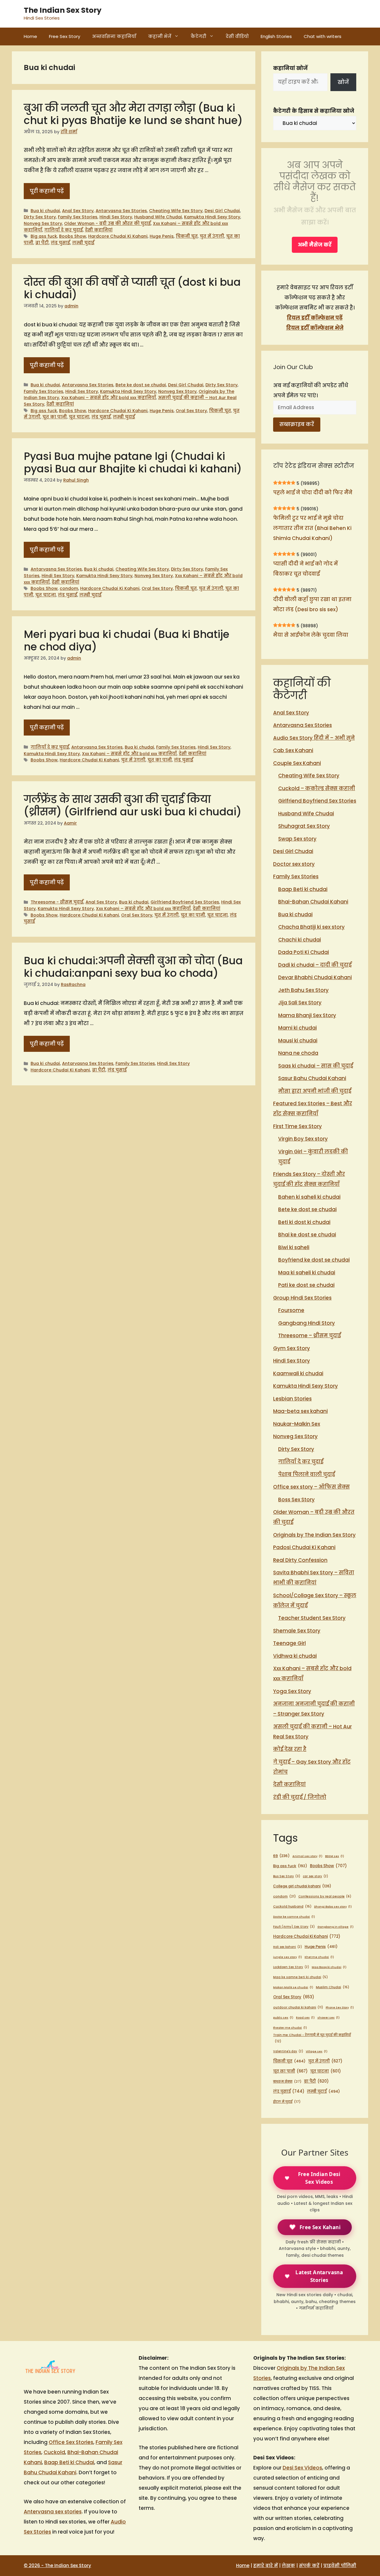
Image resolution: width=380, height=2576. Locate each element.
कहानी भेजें (160, 36)
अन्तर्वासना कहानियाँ (114, 36)
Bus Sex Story (287, 1876)
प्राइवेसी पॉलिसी (340, 2565)
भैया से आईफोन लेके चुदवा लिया (311, 635)
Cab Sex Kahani (293, 750)
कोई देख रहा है (290, 1749)
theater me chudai (290, 2028)
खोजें (343, 82)
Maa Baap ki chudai (329, 1967)
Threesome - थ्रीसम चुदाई (57, 902)
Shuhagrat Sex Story (304, 826)
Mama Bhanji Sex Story (307, 1015)
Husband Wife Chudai (158, 217)
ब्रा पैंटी (42, 243)
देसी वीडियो (237, 36)
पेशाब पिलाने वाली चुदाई (307, 1474)
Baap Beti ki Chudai (69, 2462)
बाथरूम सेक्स (287, 2081)
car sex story (315, 1876)
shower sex (328, 2017)
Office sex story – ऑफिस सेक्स (311, 1487)
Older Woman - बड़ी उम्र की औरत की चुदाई (107, 223)
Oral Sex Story (191, 411)
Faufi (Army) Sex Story (294, 1927)
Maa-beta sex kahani (300, 1411)
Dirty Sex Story (40, 217)
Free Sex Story (65, 36)
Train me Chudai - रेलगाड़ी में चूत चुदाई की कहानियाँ (312, 2038)
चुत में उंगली (212, 236)
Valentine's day (288, 2051)
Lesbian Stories (292, 1399)
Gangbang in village (335, 1927)
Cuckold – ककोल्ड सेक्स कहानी (317, 788)
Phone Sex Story (340, 2007)
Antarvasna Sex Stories (121, 211)
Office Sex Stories (71, 2442)
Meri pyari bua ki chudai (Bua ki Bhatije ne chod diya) (126, 640)
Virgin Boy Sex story (303, 1139)
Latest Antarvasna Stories (319, 2276)
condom (69, 588)
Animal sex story (307, 1856)
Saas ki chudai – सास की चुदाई (316, 1066)
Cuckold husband (292, 1906)
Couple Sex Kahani (297, 763)
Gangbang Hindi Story (307, 1323)
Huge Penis (162, 236)
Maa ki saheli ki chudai (307, 1273)
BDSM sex (335, 1856)
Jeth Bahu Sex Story (303, 990)
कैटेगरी (198, 36)
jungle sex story (288, 1957)
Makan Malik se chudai (293, 1987)
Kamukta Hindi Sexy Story (212, 217)
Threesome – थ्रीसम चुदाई (309, 1335)
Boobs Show (73, 236)
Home (30, 36)
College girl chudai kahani (302, 1886)
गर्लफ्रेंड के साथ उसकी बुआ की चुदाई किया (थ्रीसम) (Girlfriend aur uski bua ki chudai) (133, 805)
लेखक (288, 2565)
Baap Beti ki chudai (303, 889)
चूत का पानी (55, 417)
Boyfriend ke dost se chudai (314, 1260)
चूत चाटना (79, 417)
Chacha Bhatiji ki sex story (311, 927)
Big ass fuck (44, 236)
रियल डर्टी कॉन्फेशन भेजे (315, 328)
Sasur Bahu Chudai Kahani (312, 1078)
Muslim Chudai (332, 1987)
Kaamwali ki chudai (298, 1373)
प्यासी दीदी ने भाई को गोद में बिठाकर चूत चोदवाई (305, 569)
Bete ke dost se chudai (141, 385)
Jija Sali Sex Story (300, 1003)
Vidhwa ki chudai (295, 1656)
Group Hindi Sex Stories (302, 1298)
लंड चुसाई (60, 243)
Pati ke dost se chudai (306, 1285)
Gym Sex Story (292, 1348)
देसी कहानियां (99, 230)
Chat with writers (323, 36)
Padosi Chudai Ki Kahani (304, 1547)
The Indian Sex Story (63, 10)
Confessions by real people (325, 1896)
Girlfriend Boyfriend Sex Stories (185, 902)
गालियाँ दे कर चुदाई (64, 230)
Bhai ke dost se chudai (307, 1235)
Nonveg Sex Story (43, 223)
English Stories (276, 36)
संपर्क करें (309, 2565)
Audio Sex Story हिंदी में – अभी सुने (314, 738)
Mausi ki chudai (298, 1041)
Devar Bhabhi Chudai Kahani (315, 977)
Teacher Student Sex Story (312, 1618)
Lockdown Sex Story (291, 1967)
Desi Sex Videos (302, 2468)
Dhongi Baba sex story (333, 1906)
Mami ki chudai (297, 1028)
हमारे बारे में (266, 2565)
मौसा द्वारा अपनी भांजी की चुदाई (315, 1091)
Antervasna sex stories (53, 2512)
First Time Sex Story (297, 1126)
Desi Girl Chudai (222, 211)
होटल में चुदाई (287, 2102)
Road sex (305, 2017)
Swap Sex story (297, 839)
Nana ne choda (298, 1053)
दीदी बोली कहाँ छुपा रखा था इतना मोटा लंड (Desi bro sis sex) (312, 604)
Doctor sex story (294, 864)
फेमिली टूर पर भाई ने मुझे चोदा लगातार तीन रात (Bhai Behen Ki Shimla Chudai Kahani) (312, 528)
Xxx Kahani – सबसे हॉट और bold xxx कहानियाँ (109, 398)
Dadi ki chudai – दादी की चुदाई (315, 965)
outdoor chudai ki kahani (298, 2007)
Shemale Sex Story (297, 1631)
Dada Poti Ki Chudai (304, 952)
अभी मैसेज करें (315, 245)
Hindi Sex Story (116, 217)
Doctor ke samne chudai (294, 1917)
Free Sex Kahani (320, 2227)
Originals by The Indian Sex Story (314, 1535)
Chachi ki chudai (300, 940)
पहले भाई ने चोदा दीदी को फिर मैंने (313, 493)
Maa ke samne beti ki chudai (300, 1977)
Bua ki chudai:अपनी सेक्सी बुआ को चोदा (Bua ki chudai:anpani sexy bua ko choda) (133, 967)
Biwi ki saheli (294, 1247)
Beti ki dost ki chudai (304, 1222)
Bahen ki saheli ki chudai (309, 1197)
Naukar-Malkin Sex (297, 1424)
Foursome (291, 1310)
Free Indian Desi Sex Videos (319, 2178)
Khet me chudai (319, 1957)
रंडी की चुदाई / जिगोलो (300, 1797)
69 (281, 1856)
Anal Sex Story (78, 211)
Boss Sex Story (296, 1500)
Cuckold (54, 2452)
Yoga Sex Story (292, 1691)
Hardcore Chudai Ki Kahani (118, 236)
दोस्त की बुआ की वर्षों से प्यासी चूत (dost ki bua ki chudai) (132, 288)
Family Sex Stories (78, 217)
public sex (283, 2017)
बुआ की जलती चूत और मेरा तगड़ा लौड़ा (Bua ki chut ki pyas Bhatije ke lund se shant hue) (133, 114)
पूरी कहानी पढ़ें (47, 191)
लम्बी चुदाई (83, 243)
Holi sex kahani (288, 1947)
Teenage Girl (289, 1643)
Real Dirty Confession (300, 1560)
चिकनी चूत (187, 236)
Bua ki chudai (45, 211)
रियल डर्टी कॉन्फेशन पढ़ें (315, 318)
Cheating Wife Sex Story (176, 211)
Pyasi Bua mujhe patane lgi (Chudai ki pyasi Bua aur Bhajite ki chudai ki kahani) (133, 462)
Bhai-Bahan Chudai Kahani (313, 902)
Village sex (317, 2051)
